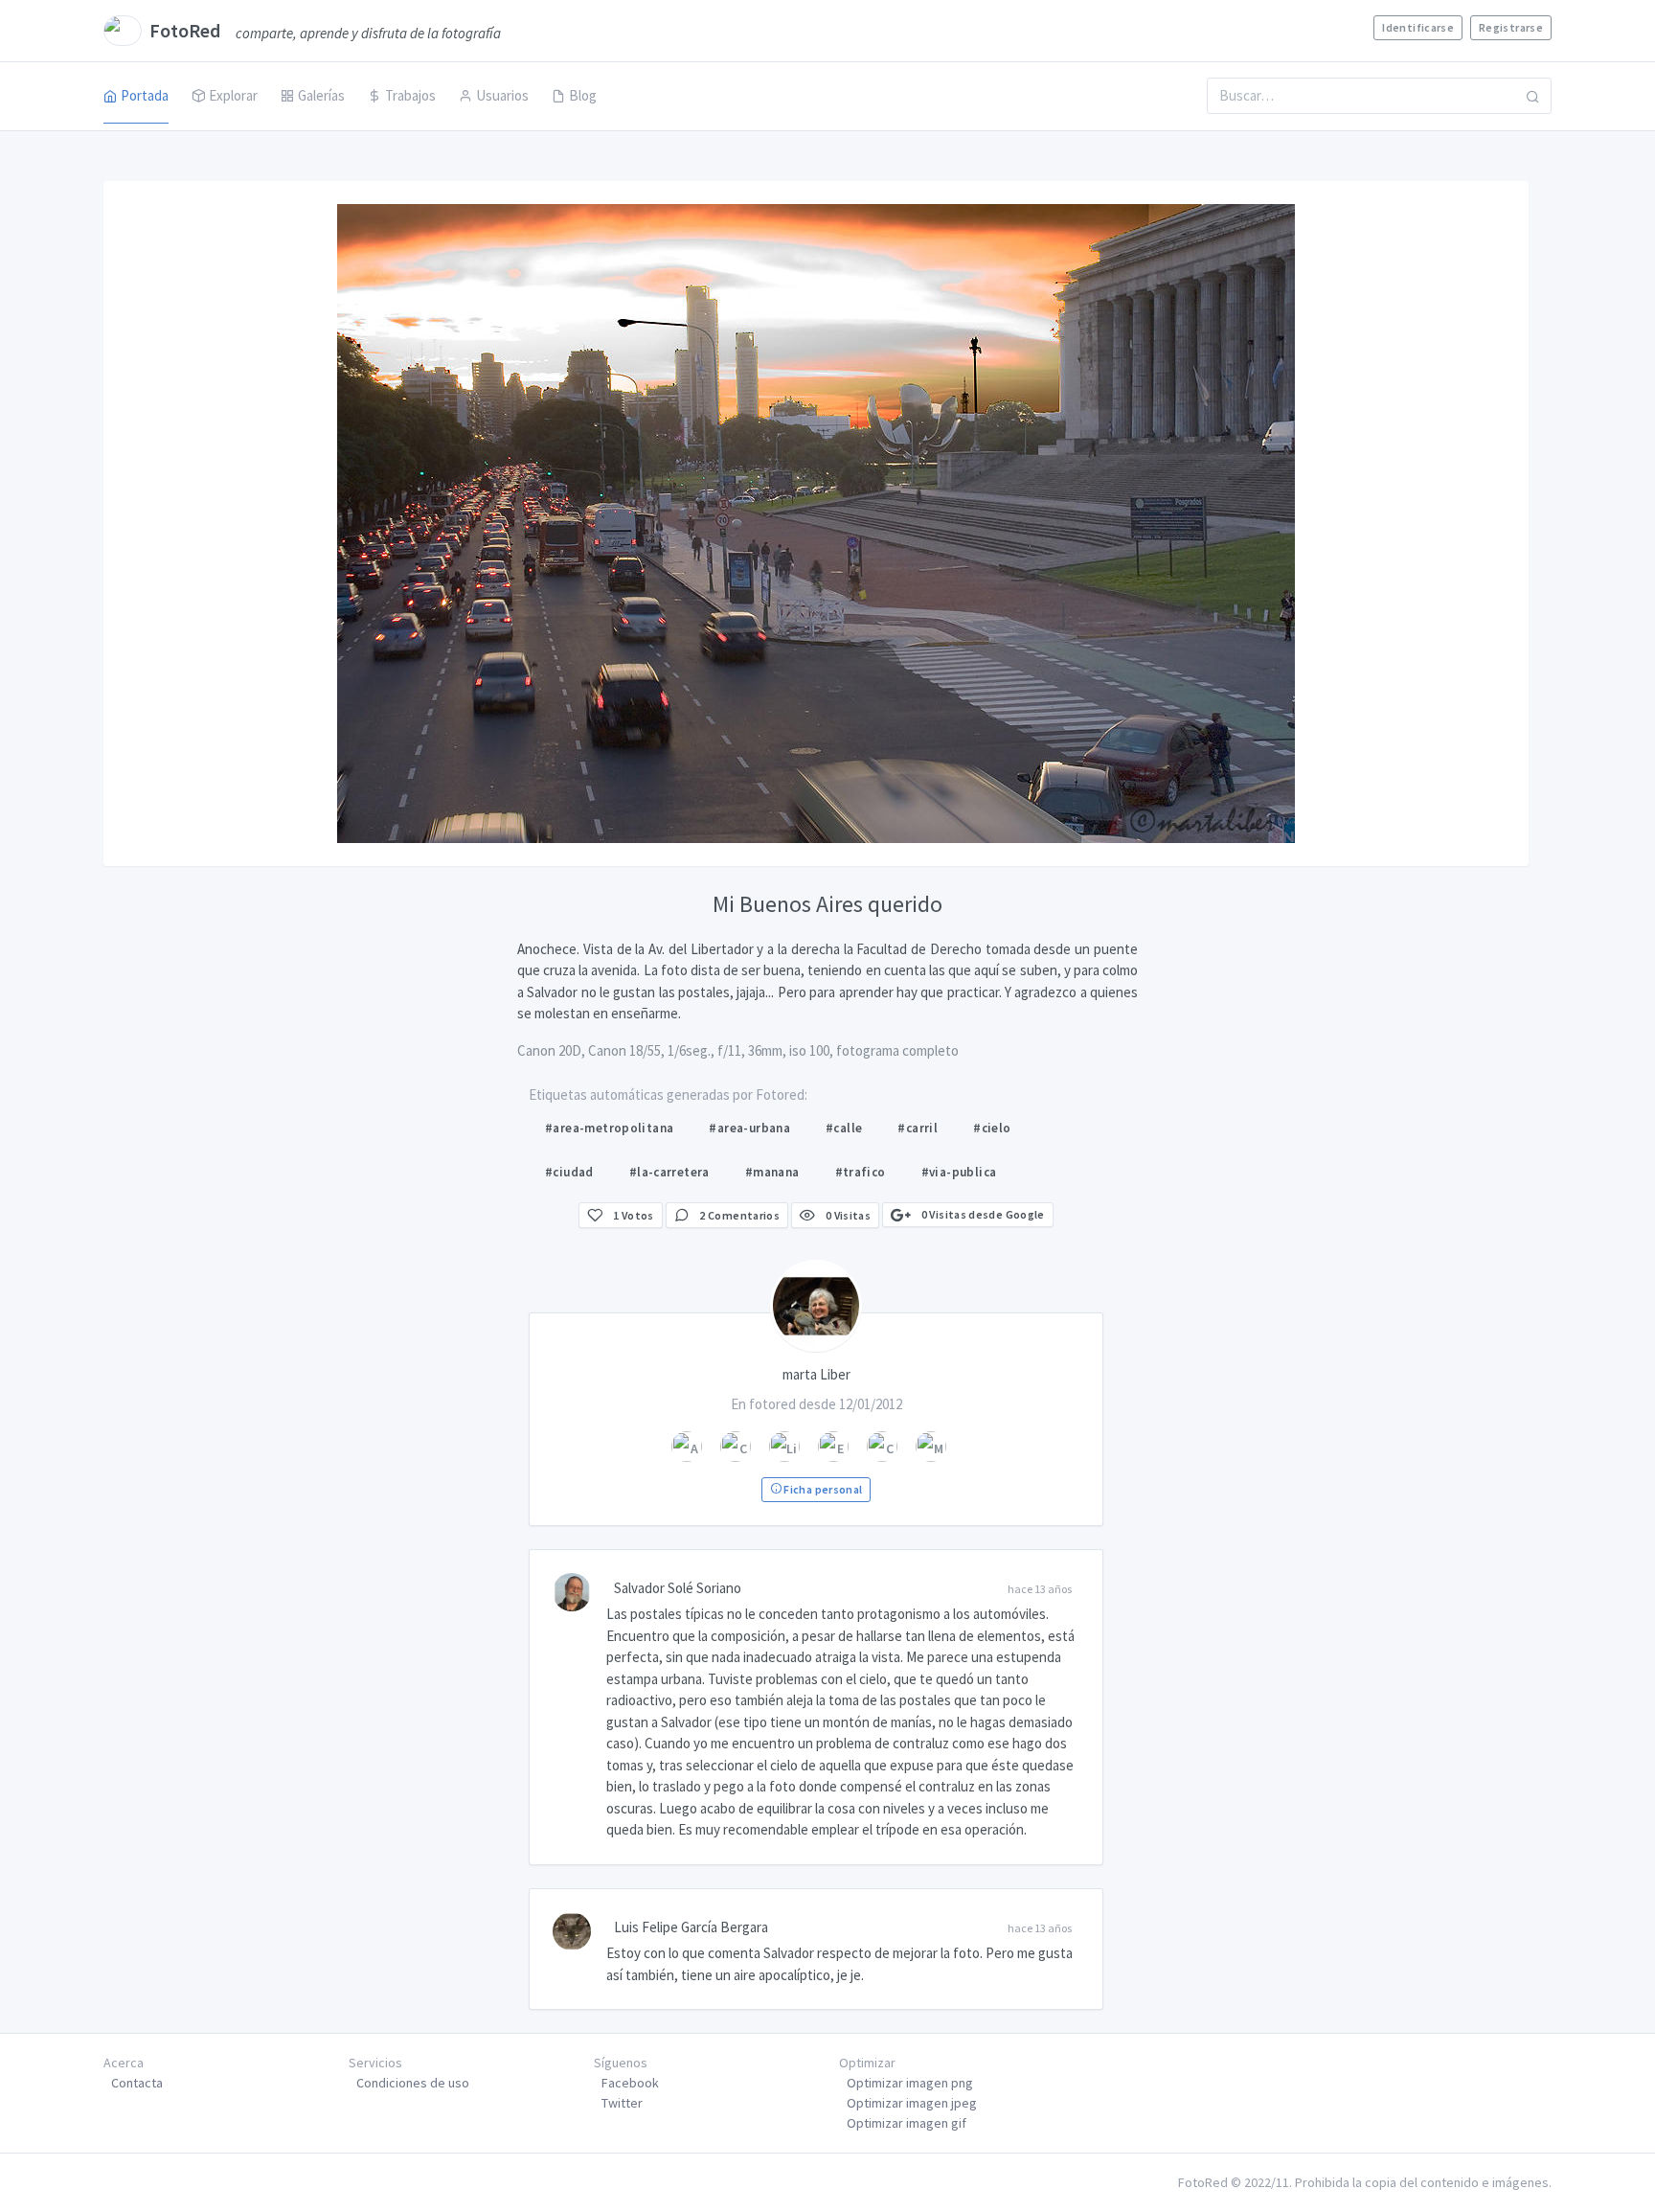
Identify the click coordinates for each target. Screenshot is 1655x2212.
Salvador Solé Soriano (678, 1588)
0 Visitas (847, 1215)
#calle (844, 1128)
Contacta (137, 2083)
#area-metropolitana (609, 1128)
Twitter (622, 2103)
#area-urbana (749, 1128)
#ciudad (569, 1172)
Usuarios (502, 95)
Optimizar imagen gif (907, 2123)
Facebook (630, 2083)
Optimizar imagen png (910, 2083)
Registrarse (1511, 27)
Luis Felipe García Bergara (691, 1927)
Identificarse (1418, 27)
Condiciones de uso (413, 2083)
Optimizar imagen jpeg (912, 2103)
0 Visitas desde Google (981, 1214)
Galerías (321, 95)
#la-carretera (669, 1172)
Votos (634, 1215)
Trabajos (410, 95)
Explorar (233, 95)
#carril (918, 1128)
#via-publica (959, 1172)
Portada (145, 95)
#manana (772, 1172)
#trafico (861, 1172)
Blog (583, 95)
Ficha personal (822, 1489)
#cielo (992, 1128)
